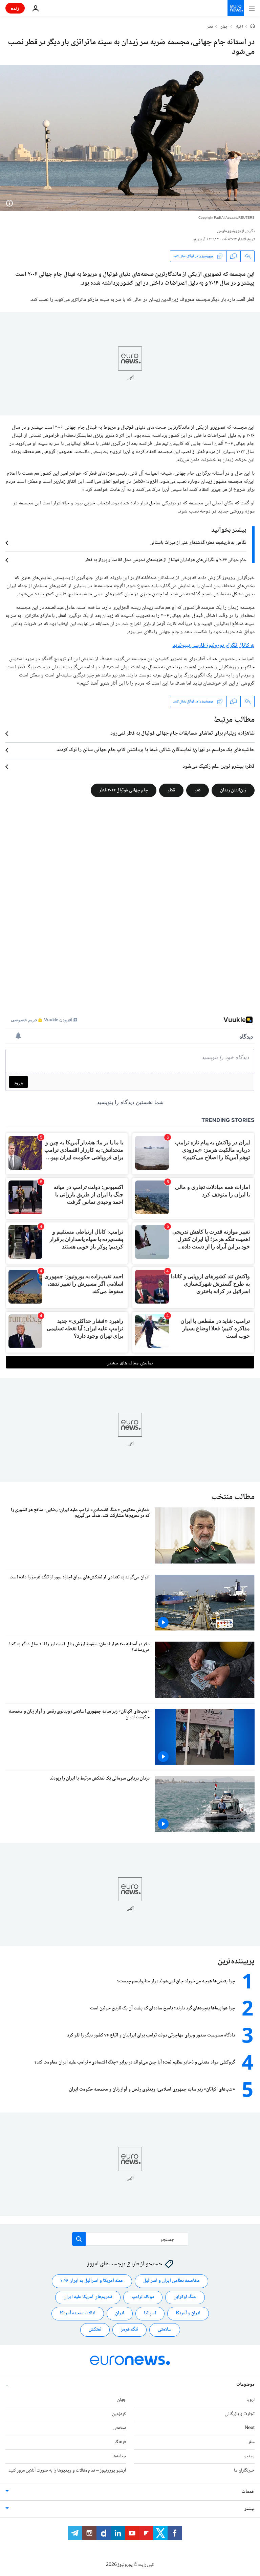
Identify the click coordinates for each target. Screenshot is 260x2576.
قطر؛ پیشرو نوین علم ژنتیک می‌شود (219, 767)
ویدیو (249, 2456)
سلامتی (165, 2330)
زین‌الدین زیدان (233, 790)
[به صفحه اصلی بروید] (236, 8)
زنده (15, 8)
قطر (210, 27)
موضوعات (245, 2385)
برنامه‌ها (119, 2456)
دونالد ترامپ (143, 2297)
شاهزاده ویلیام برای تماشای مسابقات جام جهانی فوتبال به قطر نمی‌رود (182, 734)
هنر (198, 790)
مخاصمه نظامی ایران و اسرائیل (171, 2281)
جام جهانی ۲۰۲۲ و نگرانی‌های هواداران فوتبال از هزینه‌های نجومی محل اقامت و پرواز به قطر (166, 560)
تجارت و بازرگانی (240, 2414)
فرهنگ (120, 2442)
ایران (120, 2313)
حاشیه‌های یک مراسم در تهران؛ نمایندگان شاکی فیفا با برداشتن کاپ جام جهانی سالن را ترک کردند (156, 750)
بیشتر (250, 2509)
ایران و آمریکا (188, 2313)
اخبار (239, 27)
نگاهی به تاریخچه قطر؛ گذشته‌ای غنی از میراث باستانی (198, 543)
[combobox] (130, 2239)
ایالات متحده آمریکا (78, 2313)
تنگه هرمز (129, 2330)
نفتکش (95, 2330)
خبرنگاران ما (244, 2471)
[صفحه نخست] (253, 27)
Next (250, 2428)
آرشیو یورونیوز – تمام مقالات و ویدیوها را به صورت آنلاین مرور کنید (67, 2471)
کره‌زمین (119, 2414)
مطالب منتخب (233, 1497)
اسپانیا (150, 2313)
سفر (251, 2442)
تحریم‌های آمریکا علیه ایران (88, 2297)
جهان (224, 27)
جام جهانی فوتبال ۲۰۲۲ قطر (124, 790)
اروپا (251, 2400)
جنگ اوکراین (185, 2297)
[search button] (79, 2239)
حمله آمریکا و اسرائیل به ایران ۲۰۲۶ (92, 2281)
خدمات (248, 2492)
